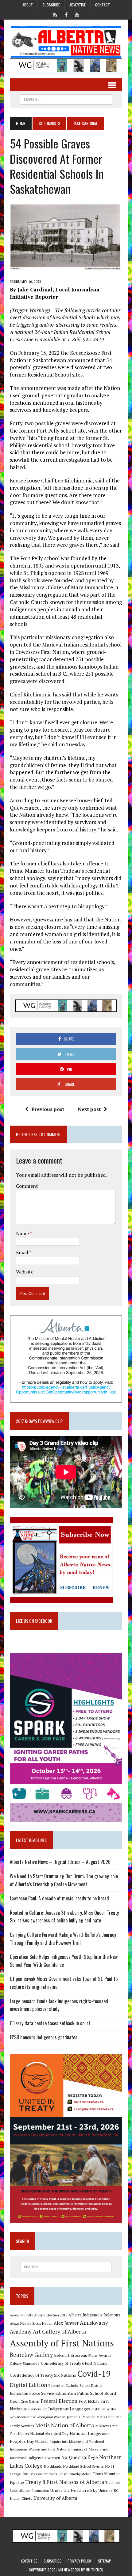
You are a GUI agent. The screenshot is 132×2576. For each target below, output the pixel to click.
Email (23, 1252)
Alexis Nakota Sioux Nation (31, 2323)
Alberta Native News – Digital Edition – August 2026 (60, 1862)
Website (25, 1272)
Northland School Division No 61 (89, 2466)
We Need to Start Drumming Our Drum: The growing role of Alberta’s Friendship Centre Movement (64, 1880)
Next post (89, 1109)
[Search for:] (66, 2267)
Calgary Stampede (25, 2363)
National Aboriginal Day (49, 2433)
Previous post (48, 1109)
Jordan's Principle (81, 2417)
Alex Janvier (66, 2323)
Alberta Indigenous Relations (94, 2315)
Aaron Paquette (21, 2315)
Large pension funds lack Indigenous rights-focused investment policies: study (59, 2005)
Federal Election (59, 2401)
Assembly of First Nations (62, 2343)
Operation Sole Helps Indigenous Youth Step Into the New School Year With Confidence (64, 1961)
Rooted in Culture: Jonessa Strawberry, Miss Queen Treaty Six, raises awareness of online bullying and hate (64, 1917)
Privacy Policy (80, 2561)
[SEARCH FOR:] (66, 99)
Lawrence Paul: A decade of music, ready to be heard (59, 1898)
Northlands (53, 2466)
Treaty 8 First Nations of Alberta (65, 2482)
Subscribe (51, 5)
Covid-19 (94, 2374)
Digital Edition (29, 2385)
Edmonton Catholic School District (76, 2385)
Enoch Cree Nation (25, 2401)
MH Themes (94, 2570)
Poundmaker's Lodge (52, 2474)
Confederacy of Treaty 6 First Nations (74, 2363)
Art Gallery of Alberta (59, 2331)
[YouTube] (77, 14)
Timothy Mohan (80, 2474)
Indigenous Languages (69, 2409)
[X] (55, 14)
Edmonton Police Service (32, 2393)
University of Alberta (55, 2498)
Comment (27, 1186)
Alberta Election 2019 (51, 2315)
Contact (103, 5)
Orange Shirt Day (22, 2474)
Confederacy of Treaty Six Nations (43, 2375)
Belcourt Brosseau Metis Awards (83, 2355)
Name (23, 1233)
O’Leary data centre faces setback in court (50, 2023)
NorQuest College (80, 2457)
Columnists (49, 123)
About (28, 5)
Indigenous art (35, 2409)
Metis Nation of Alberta (65, 2425)
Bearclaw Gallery (31, 2355)
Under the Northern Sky (74, 2490)
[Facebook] (66, 14)
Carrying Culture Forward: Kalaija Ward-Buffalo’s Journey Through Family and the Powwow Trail (63, 1939)
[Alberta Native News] (66, 42)
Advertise (78, 5)
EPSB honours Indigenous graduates (44, 2037)
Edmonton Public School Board (86, 2393)
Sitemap (105, 2561)
